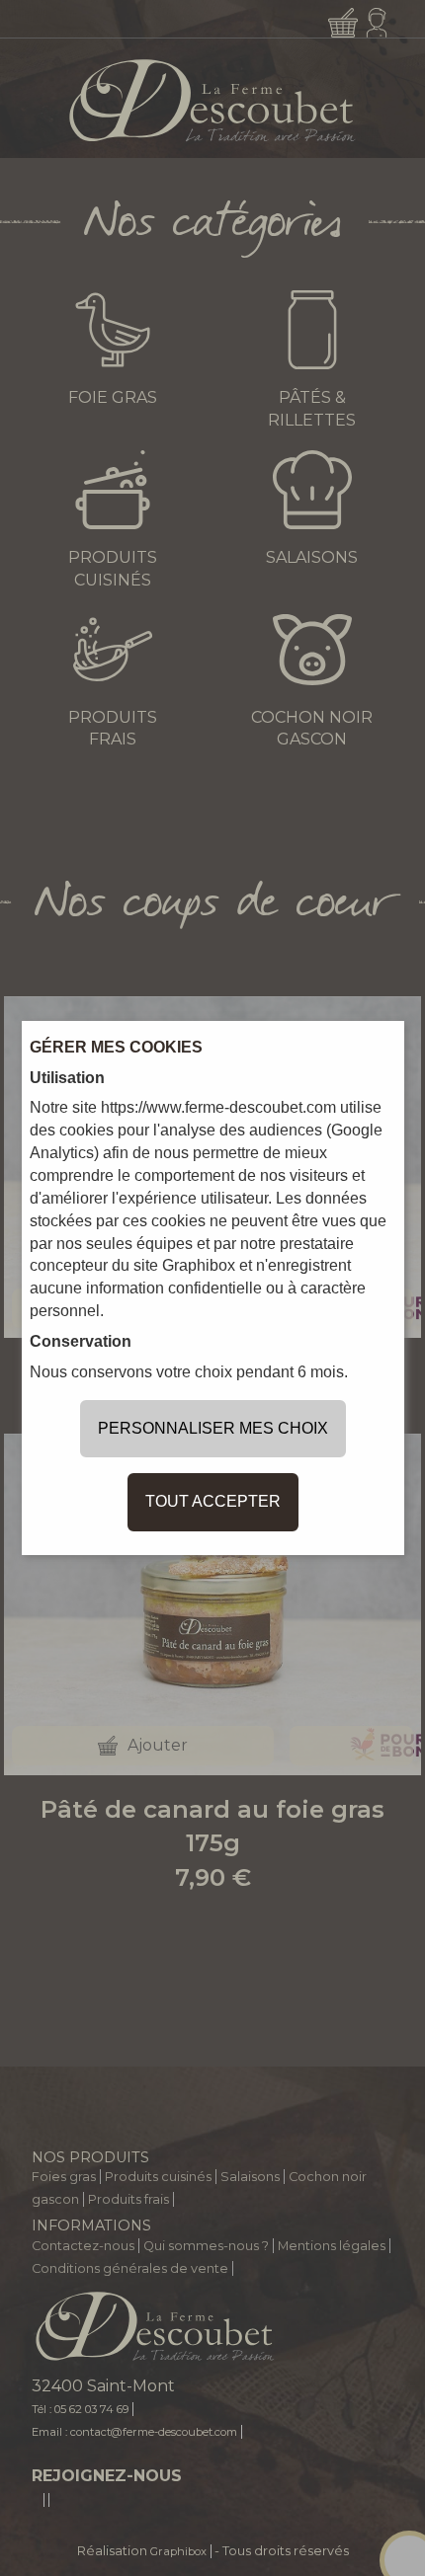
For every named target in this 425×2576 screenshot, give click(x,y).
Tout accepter (213, 1501)
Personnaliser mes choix (213, 1428)
